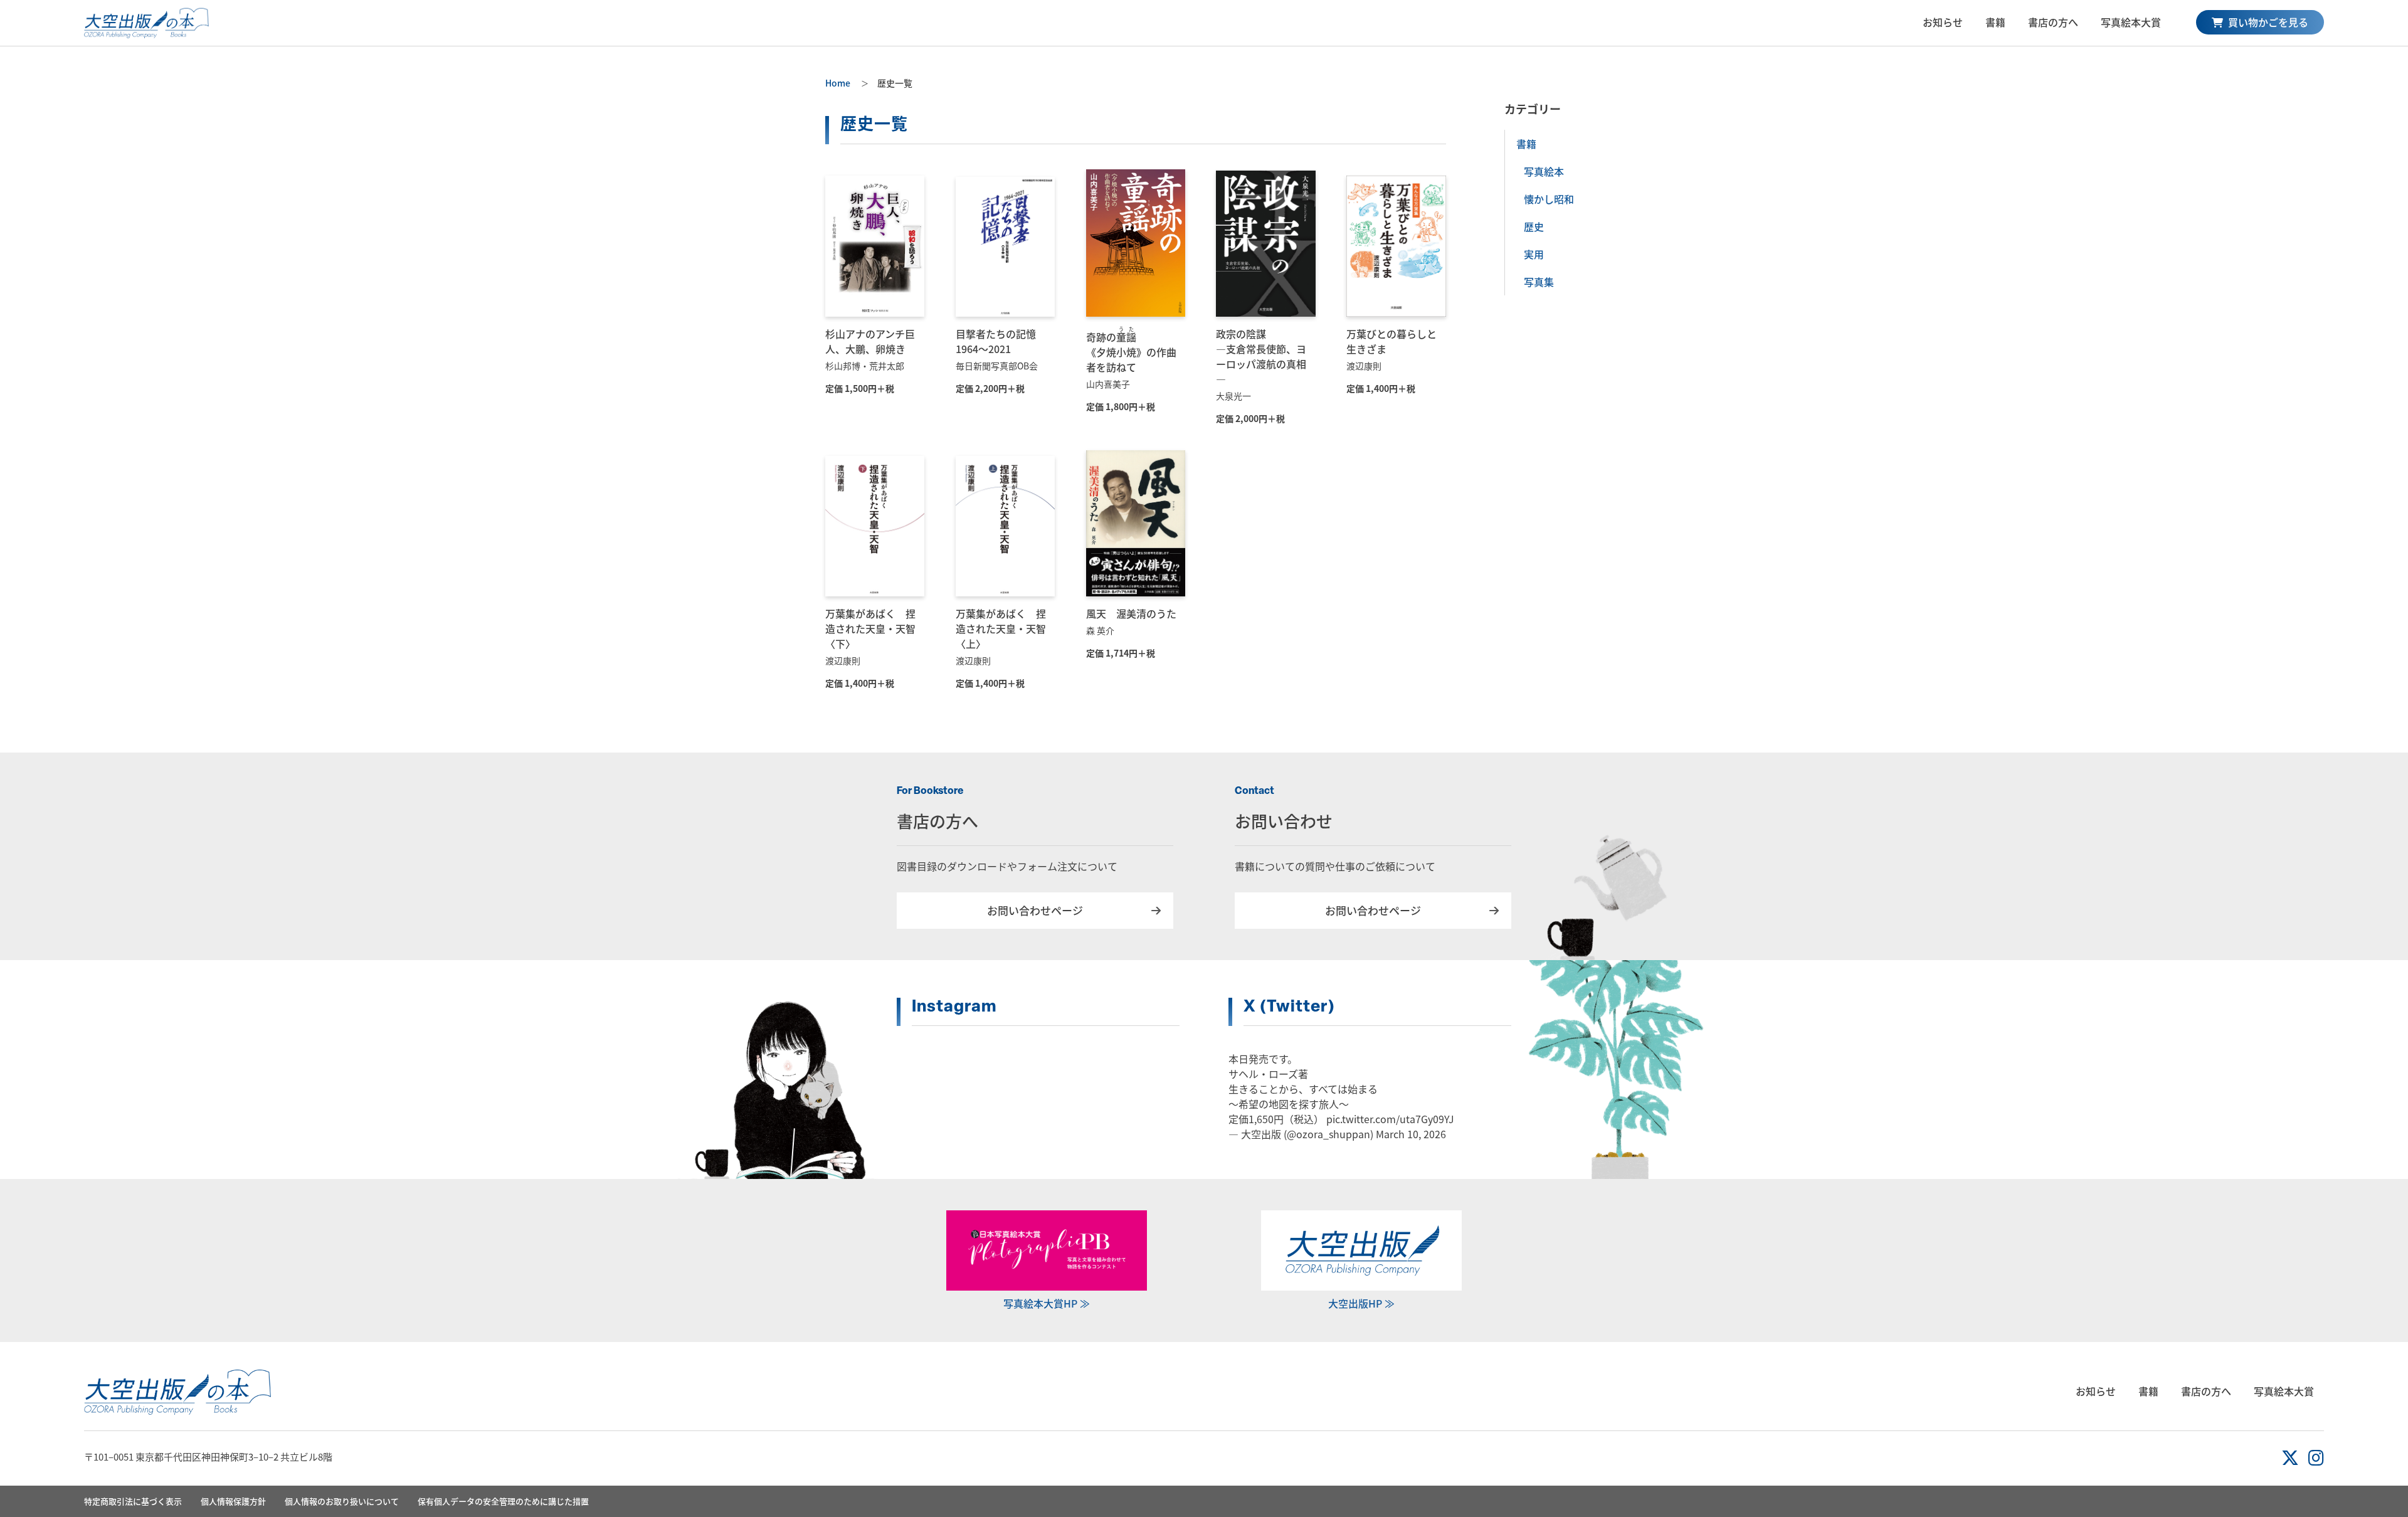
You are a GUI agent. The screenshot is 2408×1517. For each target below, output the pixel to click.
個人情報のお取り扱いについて (342, 1501)
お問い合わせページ (1035, 910)
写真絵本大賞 (2131, 22)
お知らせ (1943, 22)
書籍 (1995, 22)
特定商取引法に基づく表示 (133, 1501)
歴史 (1534, 226)
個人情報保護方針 (233, 1501)
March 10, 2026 (1411, 1134)
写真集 (1539, 282)
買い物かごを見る (2267, 22)
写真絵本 (1544, 171)
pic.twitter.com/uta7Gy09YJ (1390, 1119)
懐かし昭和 (1549, 199)
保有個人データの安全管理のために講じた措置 (503, 1501)
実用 (1534, 254)
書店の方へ (2053, 22)
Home (838, 83)
